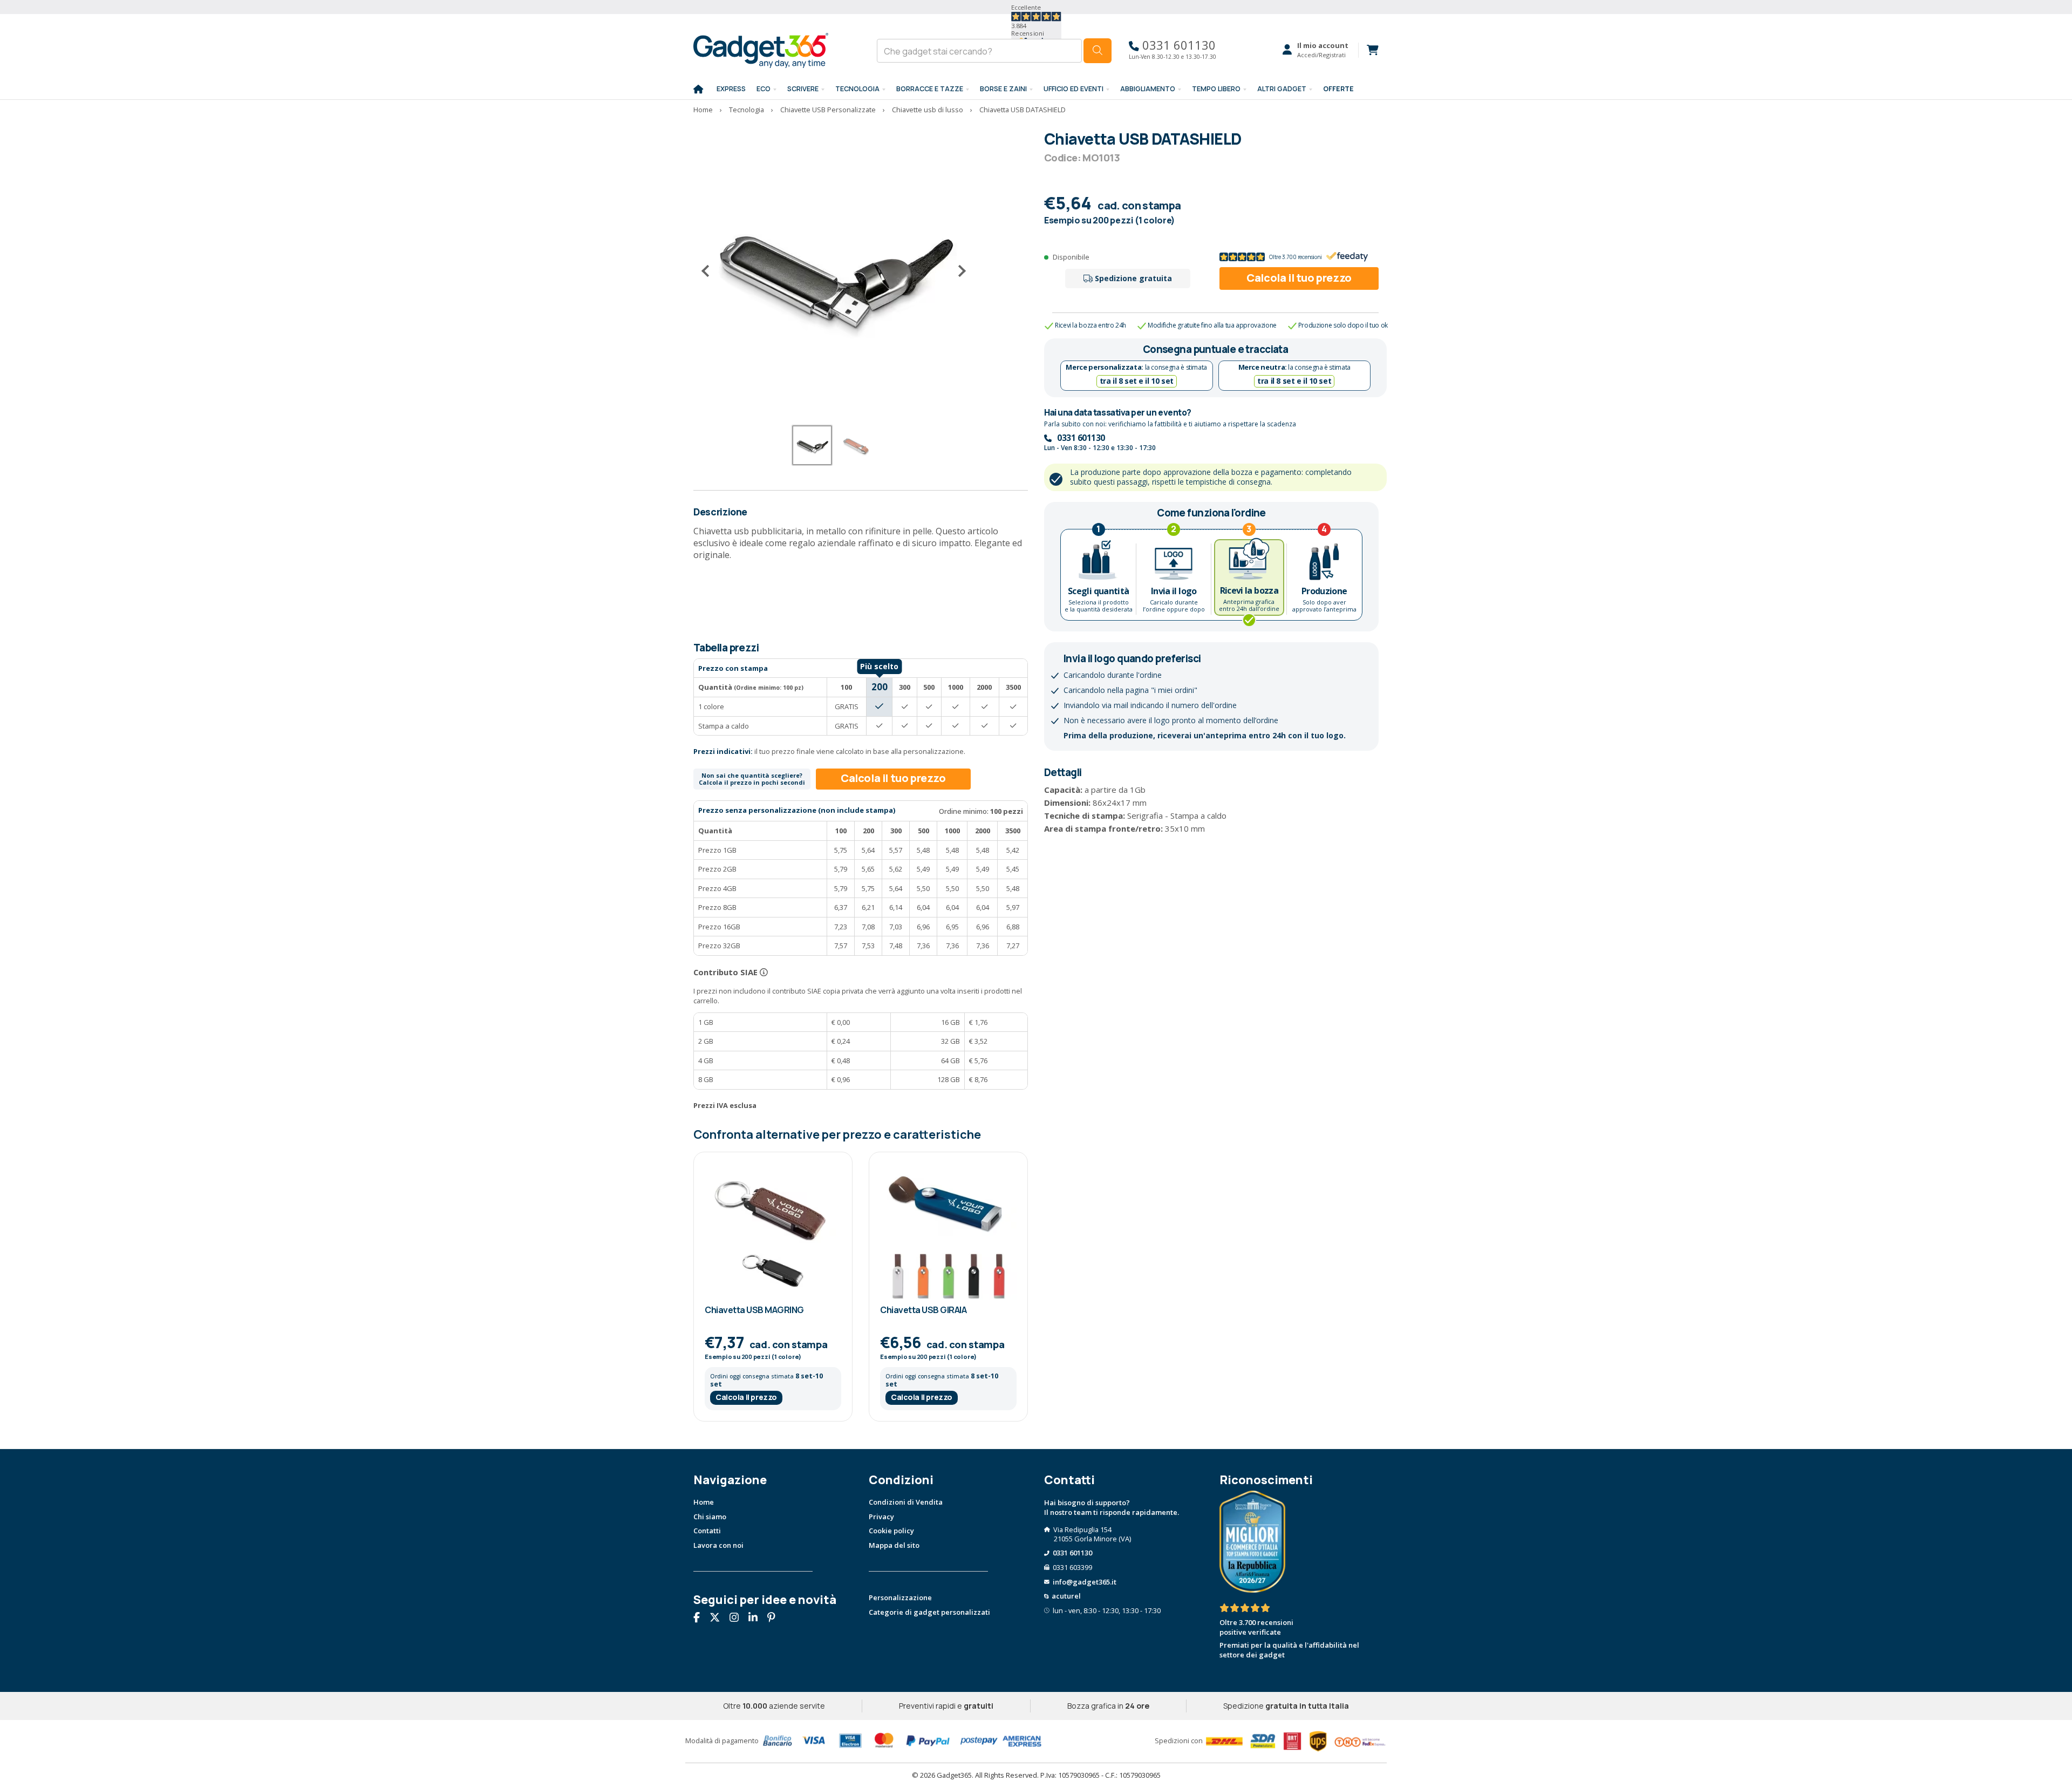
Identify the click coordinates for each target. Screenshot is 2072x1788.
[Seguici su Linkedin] (757, 1619)
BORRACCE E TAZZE (930, 89)
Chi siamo (710, 1517)
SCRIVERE (803, 89)
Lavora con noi (718, 1545)
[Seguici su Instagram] (738, 1619)
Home (704, 1502)
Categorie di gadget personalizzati (929, 1612)
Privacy (881, 1517)
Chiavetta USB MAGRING (754, 1310)
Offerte (1338, 89)
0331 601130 (1177, 45)
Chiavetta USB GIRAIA (923, 1310)
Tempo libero (1216, 89)
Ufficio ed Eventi (1074, 89)
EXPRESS (731, 89)
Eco (764, 89)
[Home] (698, 90)
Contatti (707, 1531)
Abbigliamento (1148, 89)
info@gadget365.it (1085, 1582)
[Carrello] (1368, 50)
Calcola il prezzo (746, 1397)
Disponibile (1071, 257)
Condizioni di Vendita (906, 1502)
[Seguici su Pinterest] (775, 1619)
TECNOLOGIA (857, 89)
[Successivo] (958, 271)
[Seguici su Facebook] (701, 1619)
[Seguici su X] (719, 1619)
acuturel (1066, 1596)
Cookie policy (891, 1531)
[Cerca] (1098, 51)
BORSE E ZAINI (1003, 89)
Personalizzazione (900, 1597)
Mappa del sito (894, 1545)
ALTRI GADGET (1282, 89)
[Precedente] (710, 271)
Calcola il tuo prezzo (1299, 278)
